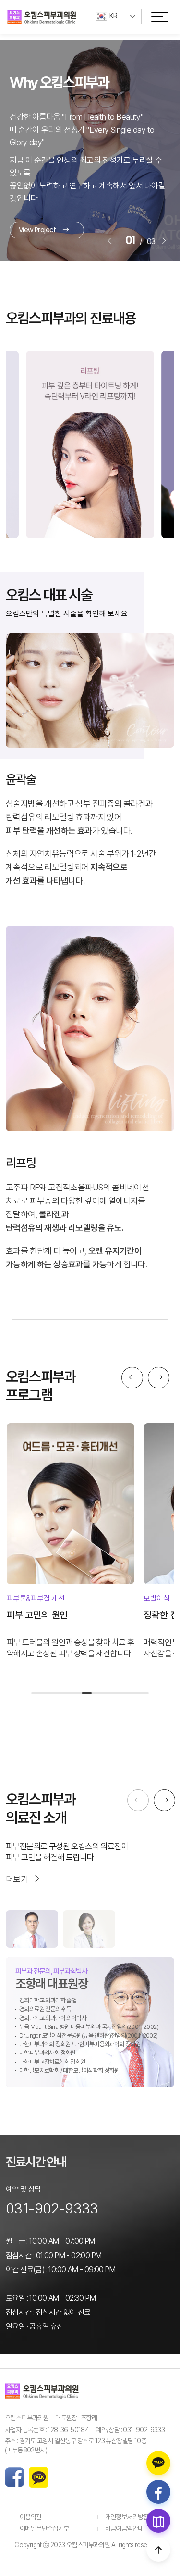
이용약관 (31, 2517)
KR (114, 16)
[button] (110, 241)
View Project (37, 217)
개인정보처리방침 (127, 2517)
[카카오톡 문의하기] (158, 2463)
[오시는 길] (158, 2521)
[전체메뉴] (160, 16)
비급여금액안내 (124, 2528)
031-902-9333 (52, 2208)
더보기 (17, 1879)
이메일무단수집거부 (44, 2528)
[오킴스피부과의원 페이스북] (158, 2492)
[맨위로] (158, 2550)
